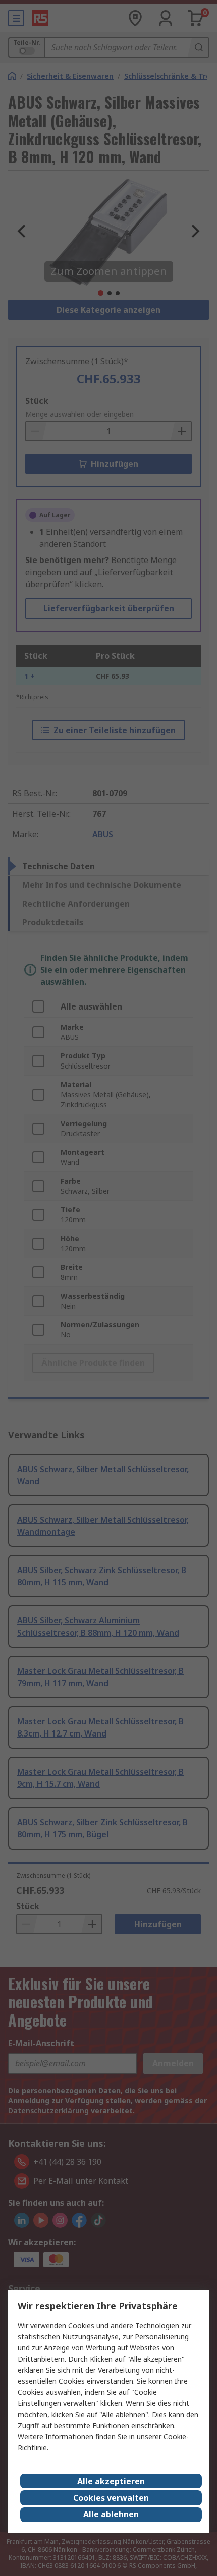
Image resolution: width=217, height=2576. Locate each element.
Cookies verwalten (111, 2498)
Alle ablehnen (111, 2514)
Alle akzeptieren (111, 2481)
